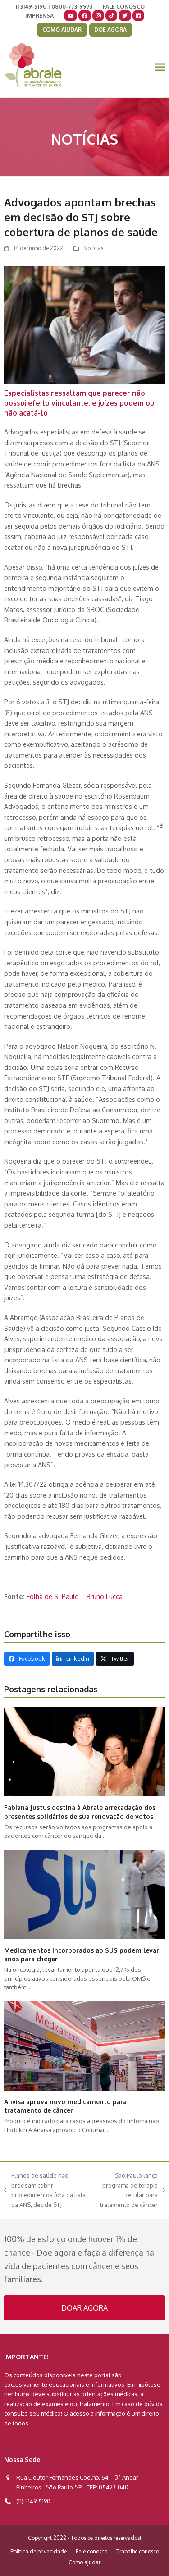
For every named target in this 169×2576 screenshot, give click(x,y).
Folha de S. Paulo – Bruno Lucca (75, 1596)
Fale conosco (91, 2551)
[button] (160, 67)
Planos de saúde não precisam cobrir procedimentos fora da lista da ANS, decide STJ (45, 2190)
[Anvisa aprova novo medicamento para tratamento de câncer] (84, 2045)
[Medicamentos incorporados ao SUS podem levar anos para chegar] (84, 1894)
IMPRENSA (39, 16)
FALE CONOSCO (124, 7)
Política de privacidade (39, 2551)
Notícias (93, 248)
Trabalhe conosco (138, 2551)
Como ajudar (84, 2562)
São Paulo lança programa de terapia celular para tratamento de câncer (126, 2190)
